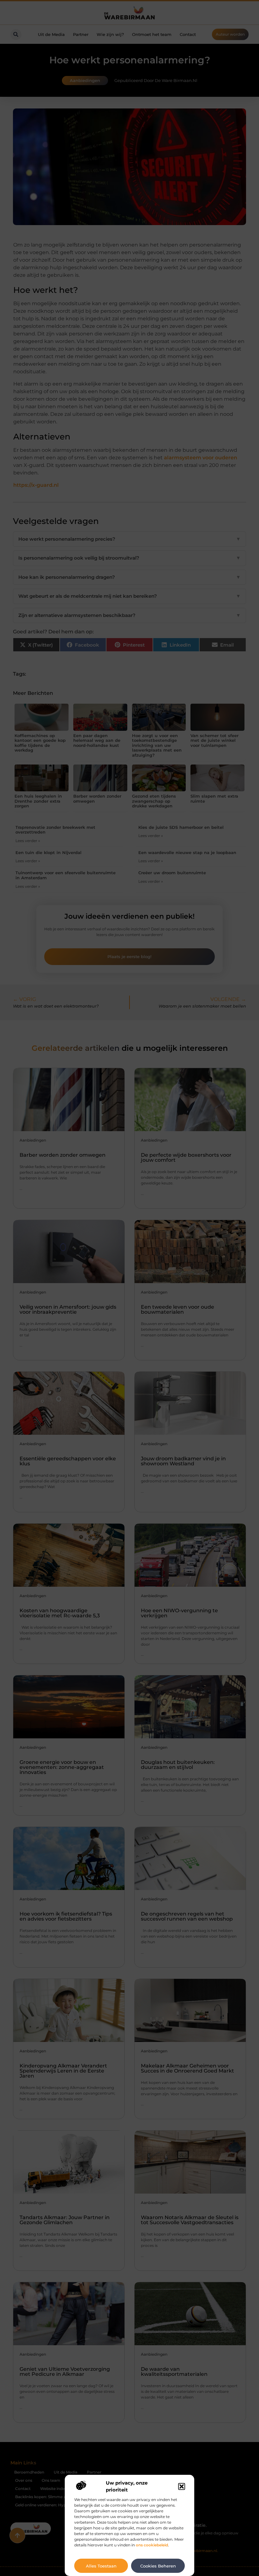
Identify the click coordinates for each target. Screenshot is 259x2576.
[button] (182, 2486)
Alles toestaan (101, 2566)
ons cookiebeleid (152, 2545)
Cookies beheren (158, 2566)
